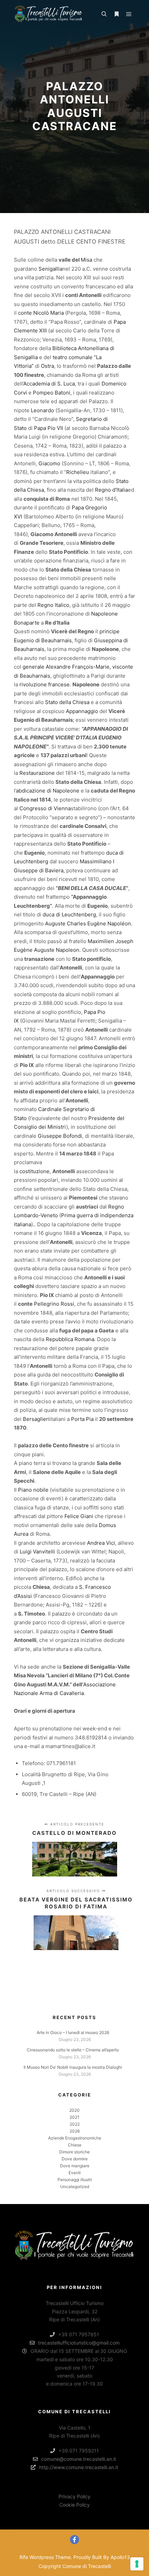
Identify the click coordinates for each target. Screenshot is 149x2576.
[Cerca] (104, 14)
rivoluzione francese (45, 684)
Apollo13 (120, 2557)
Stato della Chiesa (67, 702)
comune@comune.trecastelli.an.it (79, 2459)
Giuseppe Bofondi (60, 1136)
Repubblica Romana (70, 1339)
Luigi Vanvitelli (37, 1552)
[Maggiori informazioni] (116, 14)
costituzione (34, 1171)
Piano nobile (33, 1490)
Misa (86, 260)
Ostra (47, 366)
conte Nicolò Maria (41, 313)
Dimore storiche (74, 2152)
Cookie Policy (74, 2505)
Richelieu (78, 472)
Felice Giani (79, 1516)
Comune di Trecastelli (87, 2566)
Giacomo (49, 463)
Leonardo (42, 410)
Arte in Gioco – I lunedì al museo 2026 (73, 2032)
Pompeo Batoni (52, 393)
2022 (75, 2124)
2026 (75, 2131)
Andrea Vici (101, 1543)
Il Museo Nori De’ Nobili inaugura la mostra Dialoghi (73, 2067)
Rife (24, 2557)
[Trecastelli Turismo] (49, 14)
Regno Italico (53, 605)
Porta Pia (82, 1419)
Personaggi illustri (75, 2180)
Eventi (75, 2173)
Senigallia (50, 269)
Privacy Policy (74, 2496)
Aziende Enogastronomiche (75, 2138)
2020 (74, 2110)
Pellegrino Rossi (54, 1304)
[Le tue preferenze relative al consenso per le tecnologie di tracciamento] (137, 2564)
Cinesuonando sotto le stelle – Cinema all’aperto (73, 2050)
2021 (74, 2117)
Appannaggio (82, 711)
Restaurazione (37, 773)
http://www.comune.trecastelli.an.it (79, 2467)
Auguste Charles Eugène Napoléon (88, 923)
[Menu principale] (129, 14)
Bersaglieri (36, 1419)
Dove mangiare (75, 2166)
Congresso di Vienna (45, 808)
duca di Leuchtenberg (69, 914)
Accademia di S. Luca (49, 384)
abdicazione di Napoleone (48, 791)
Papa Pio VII (49, 428)
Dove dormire (75, 2159)
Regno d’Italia (111, 490)
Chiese (75, 2145)
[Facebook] (74, 2540)
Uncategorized (75, 2187)
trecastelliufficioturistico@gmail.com (79, 2343)
